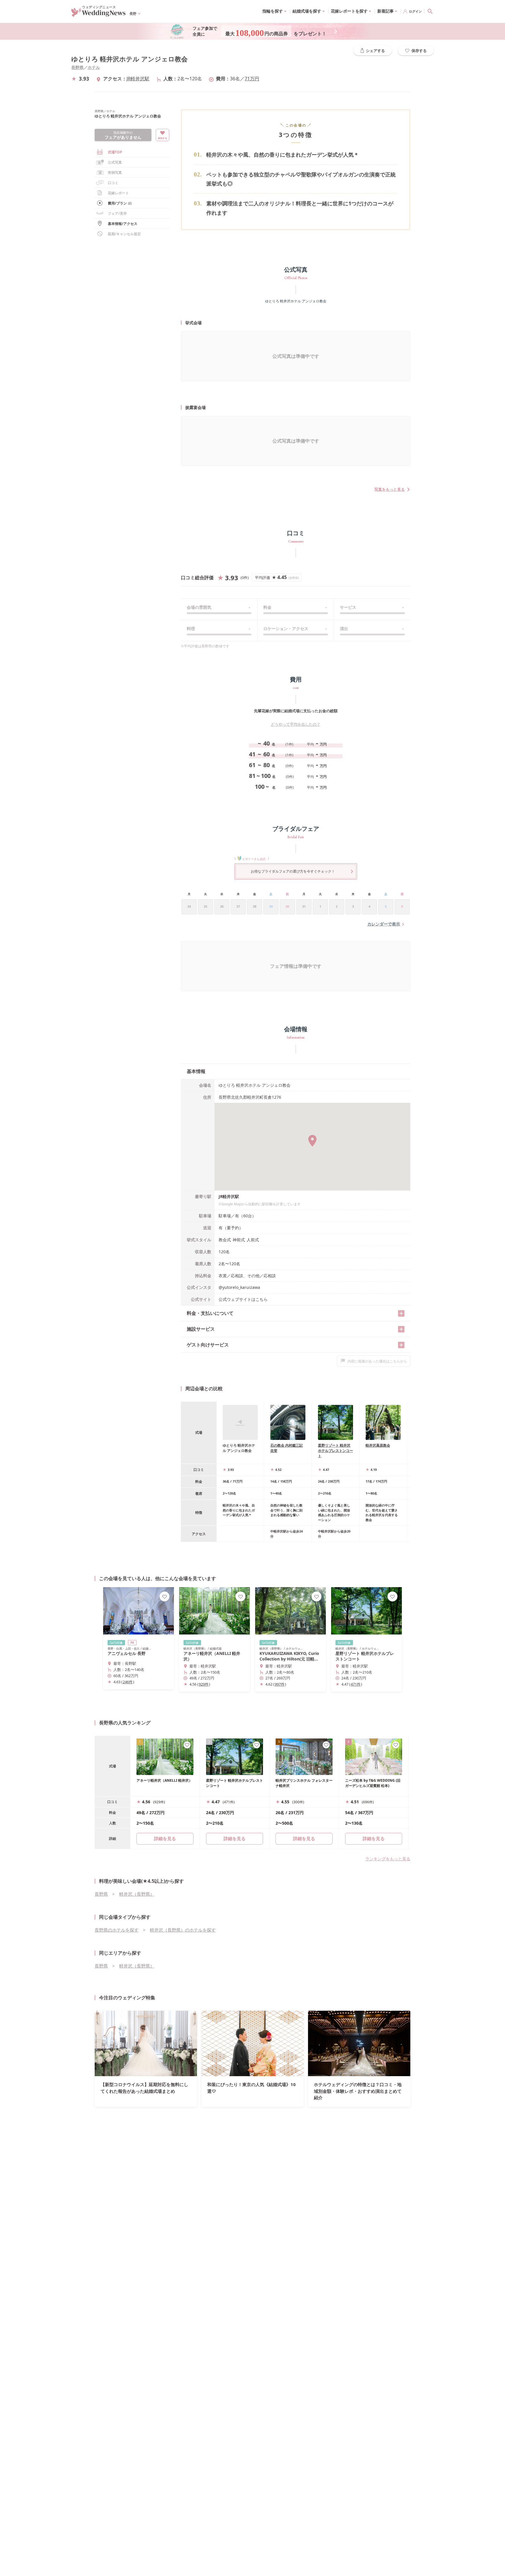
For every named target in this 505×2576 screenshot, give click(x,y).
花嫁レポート (118, 193)
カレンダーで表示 (384, 924)
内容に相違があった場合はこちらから (377, 1361)
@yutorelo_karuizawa (239, 1287)
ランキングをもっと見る (388, 1859)
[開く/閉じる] (401, 1313)
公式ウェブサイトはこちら (243, 1299)
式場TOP (115, 152)
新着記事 (385, 11)
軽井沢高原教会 (378, 1445)
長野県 (77, 67)
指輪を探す (273, 11)
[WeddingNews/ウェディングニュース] (98, 14)
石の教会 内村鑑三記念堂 (287, 1448)
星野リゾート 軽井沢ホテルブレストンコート (335, 1451)
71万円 (252, 79)
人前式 (253, 1240)
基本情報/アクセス (123, 224)
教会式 (225, 1240)
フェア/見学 (117, 213)
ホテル (94, 67)
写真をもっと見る (390, 489)
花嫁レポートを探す (349, 11)
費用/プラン (120, 203)
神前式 (239, 1240)
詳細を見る (235, 1838)
